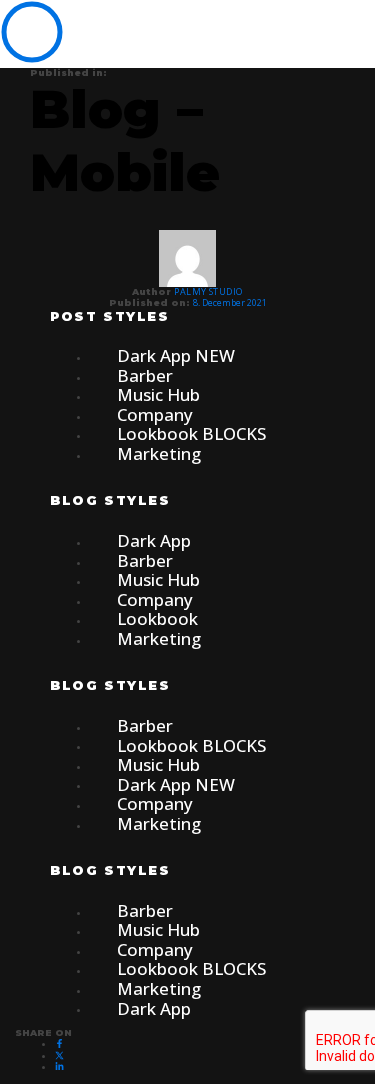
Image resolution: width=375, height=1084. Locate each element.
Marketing (159, 453)
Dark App (154, 1007)
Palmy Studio (208, 291)
